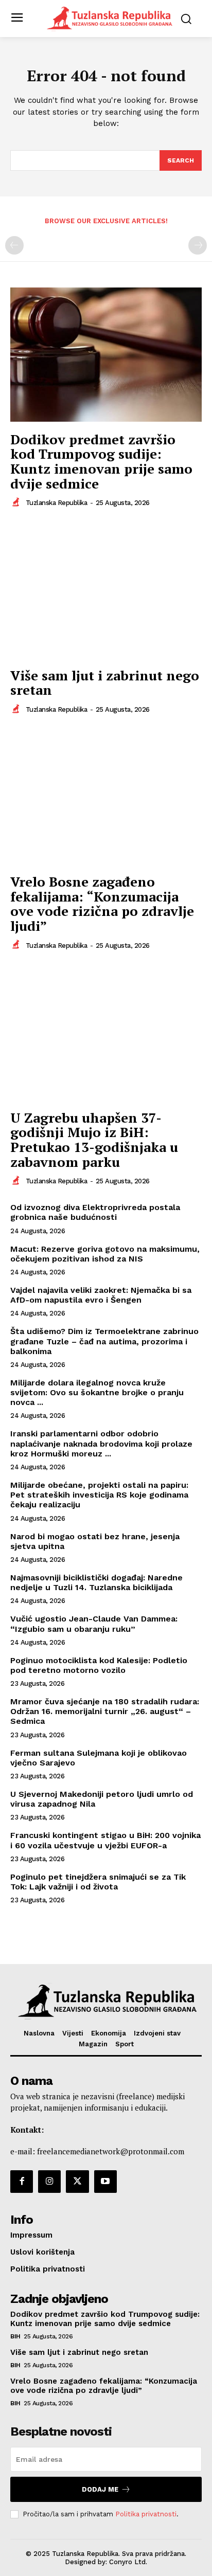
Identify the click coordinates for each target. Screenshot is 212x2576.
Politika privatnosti (146, 2514)
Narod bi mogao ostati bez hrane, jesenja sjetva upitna (95, 1541)
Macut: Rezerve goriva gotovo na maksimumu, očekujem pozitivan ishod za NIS (105, 1254)
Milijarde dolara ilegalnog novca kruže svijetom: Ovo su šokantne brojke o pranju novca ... (97, 1392)
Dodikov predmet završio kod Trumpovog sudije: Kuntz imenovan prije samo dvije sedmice (101, 461)
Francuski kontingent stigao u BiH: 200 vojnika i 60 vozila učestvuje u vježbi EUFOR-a (105, 1840)
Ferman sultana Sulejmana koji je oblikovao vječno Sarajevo (99, 1758)
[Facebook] (22, 2182)
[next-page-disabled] (198, 245)
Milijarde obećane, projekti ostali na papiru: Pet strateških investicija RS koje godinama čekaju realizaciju (99, 1495)
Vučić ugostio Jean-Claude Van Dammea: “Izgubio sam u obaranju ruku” (94, 1624)
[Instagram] (49, 2182)
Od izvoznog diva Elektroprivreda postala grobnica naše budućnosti (95, 1212)
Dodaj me (100, 2489)
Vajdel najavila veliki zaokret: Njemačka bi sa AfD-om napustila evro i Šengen (101, 1295)
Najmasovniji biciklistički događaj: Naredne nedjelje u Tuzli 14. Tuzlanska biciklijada (96, 1582)
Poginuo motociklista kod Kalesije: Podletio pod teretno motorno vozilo (99, 1665)
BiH (15, 2336)
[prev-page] (14, 245)
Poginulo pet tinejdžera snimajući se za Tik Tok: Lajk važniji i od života (98, 1882)
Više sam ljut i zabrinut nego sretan (105, 683)
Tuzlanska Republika (57, 503)
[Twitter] (77, 2182)
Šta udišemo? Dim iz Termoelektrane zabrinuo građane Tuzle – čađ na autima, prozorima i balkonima (104, 1341)
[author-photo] (17, 502)
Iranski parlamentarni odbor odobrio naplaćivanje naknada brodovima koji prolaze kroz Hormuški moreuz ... (101, 1443)
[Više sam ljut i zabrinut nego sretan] (106, 590)
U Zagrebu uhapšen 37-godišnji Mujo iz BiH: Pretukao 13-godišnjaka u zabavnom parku (94, 1140)
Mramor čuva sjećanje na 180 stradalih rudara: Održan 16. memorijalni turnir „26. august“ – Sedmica (105, 1711)
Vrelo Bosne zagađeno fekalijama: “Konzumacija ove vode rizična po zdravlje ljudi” (102, 904)
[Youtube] (105, 2182)
